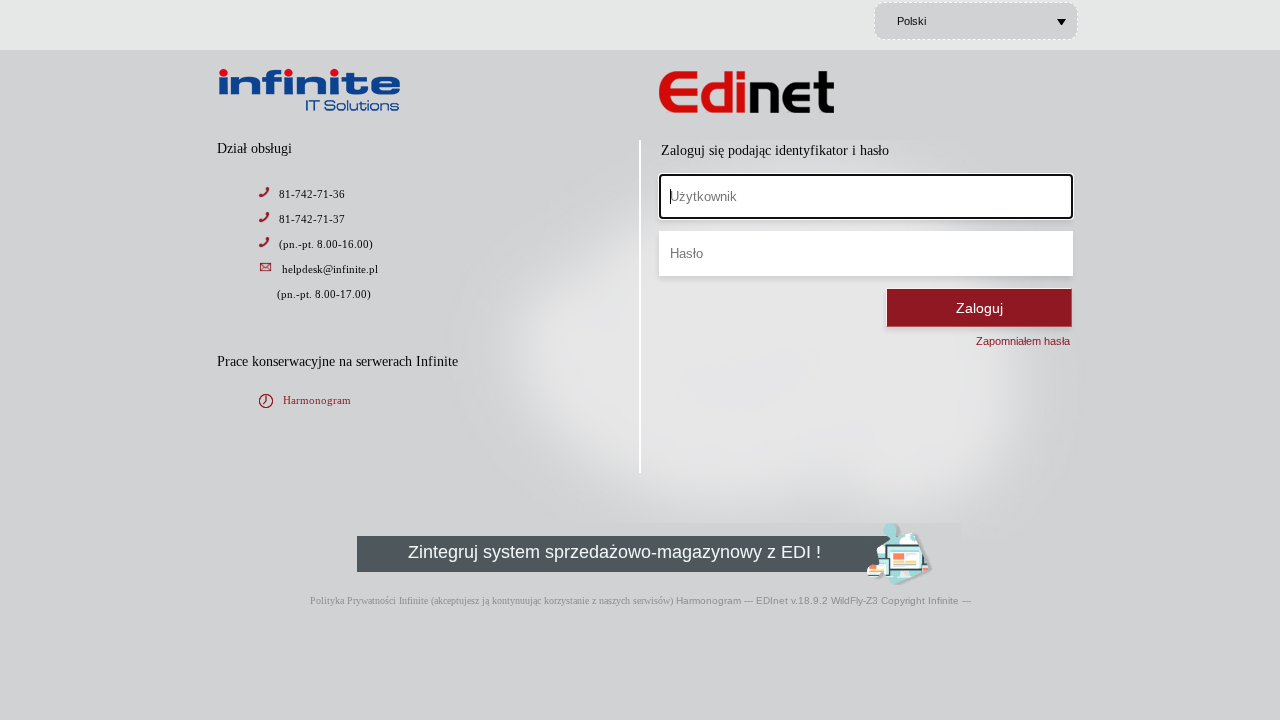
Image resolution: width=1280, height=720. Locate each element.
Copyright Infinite (920, 600)
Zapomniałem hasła (1023, 341)
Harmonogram (317, 400)
